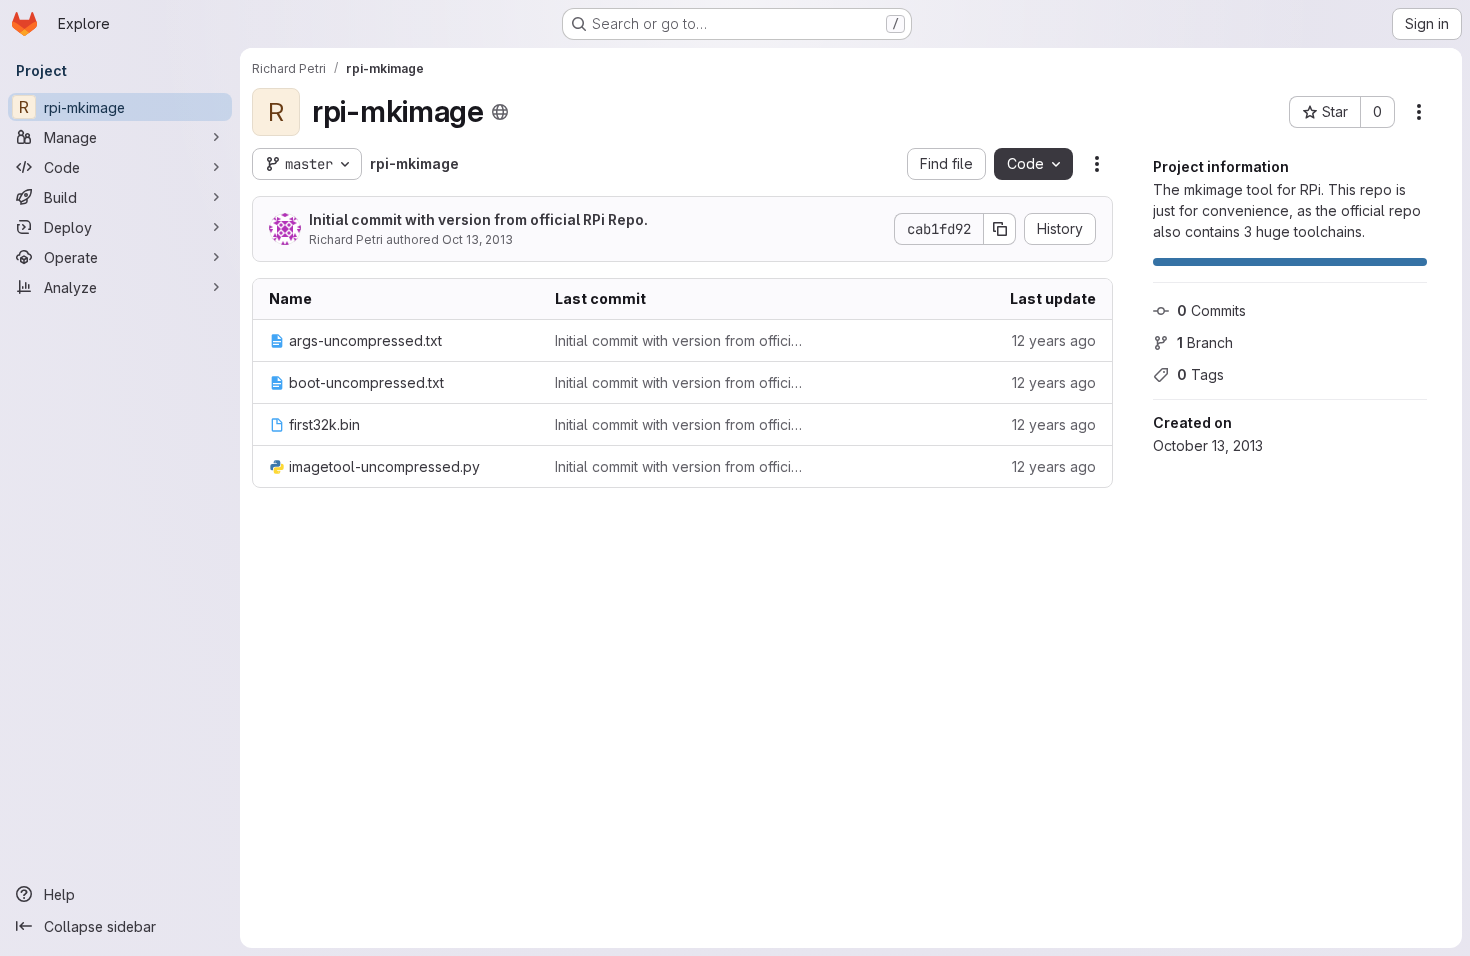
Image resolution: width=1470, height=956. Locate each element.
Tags (1200, 374)
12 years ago (1054, 340)
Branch (1205, 342)
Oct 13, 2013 (477, 239)
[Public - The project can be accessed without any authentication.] (500, 112)
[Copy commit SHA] (1000, 229)
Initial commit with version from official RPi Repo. (478, 219)
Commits (1211, 310)
